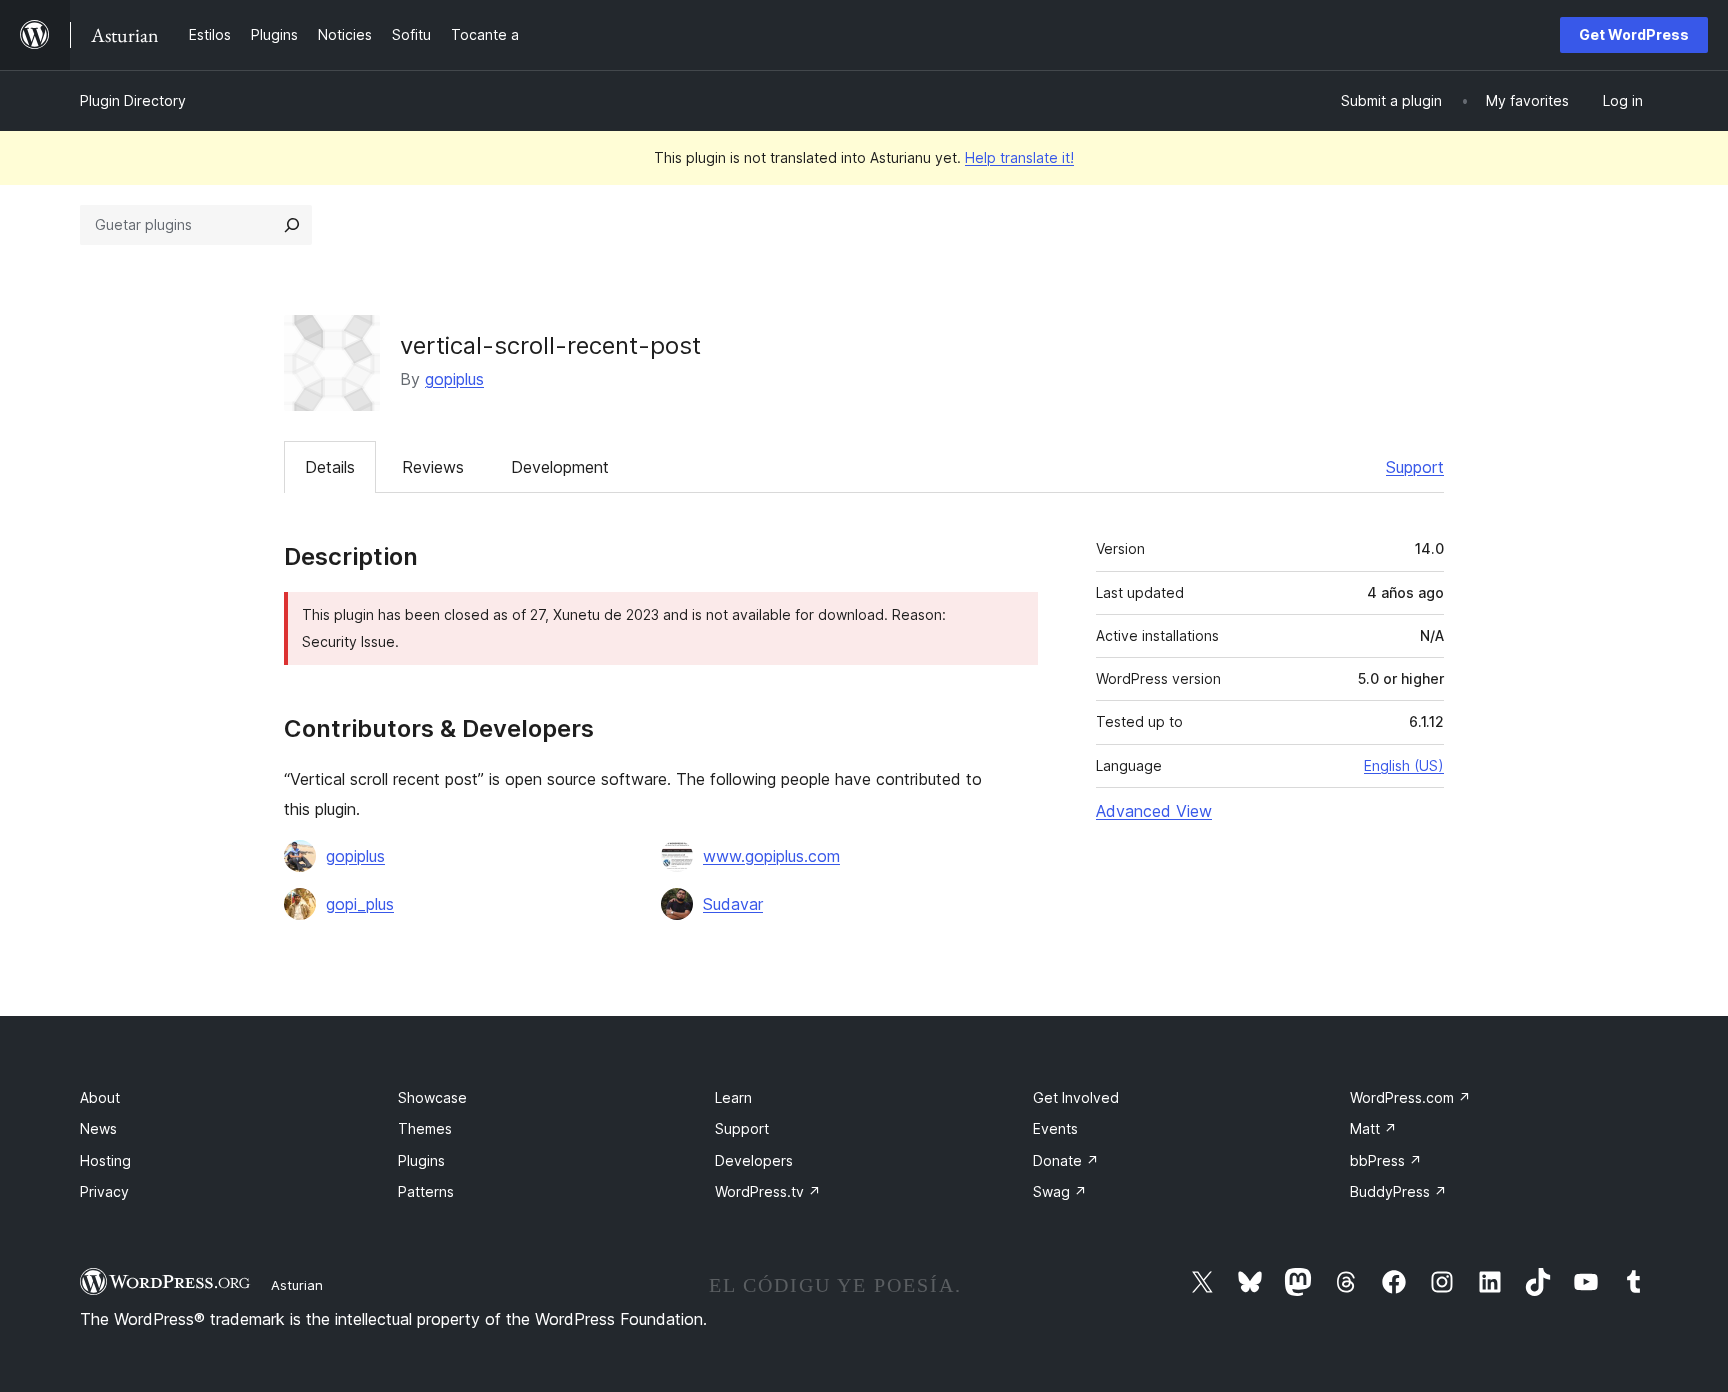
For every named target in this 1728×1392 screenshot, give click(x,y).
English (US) (1404, 765)
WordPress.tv (768, 1191)
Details (330, 467)
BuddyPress (1398, 1191)
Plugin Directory (133, 100)
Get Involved (1076, 1097)
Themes (425, 1128)
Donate (1066, 1160)
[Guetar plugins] (292, 225)
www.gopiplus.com (771, 856)
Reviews (433, 467)
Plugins (421, 1160)
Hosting (105, 1160)
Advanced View (1154, 811)
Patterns (426, 1191)
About (100, 1097)
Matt (1373, 1128)
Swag (1060, 1191)
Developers (754, 1160)
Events (1055, 1128)
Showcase (432, 1097)
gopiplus (454, 379)
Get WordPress (1634, 34)
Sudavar (733, 904)
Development (560, 467)
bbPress (1386, 1160)
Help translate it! (1019, 157)
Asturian (297, 1285)
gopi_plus (360, 904)
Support (1415, 467)
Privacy (104, 1191)
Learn (733, 1097)
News (98, 1128)
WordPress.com (1410, 1097)
